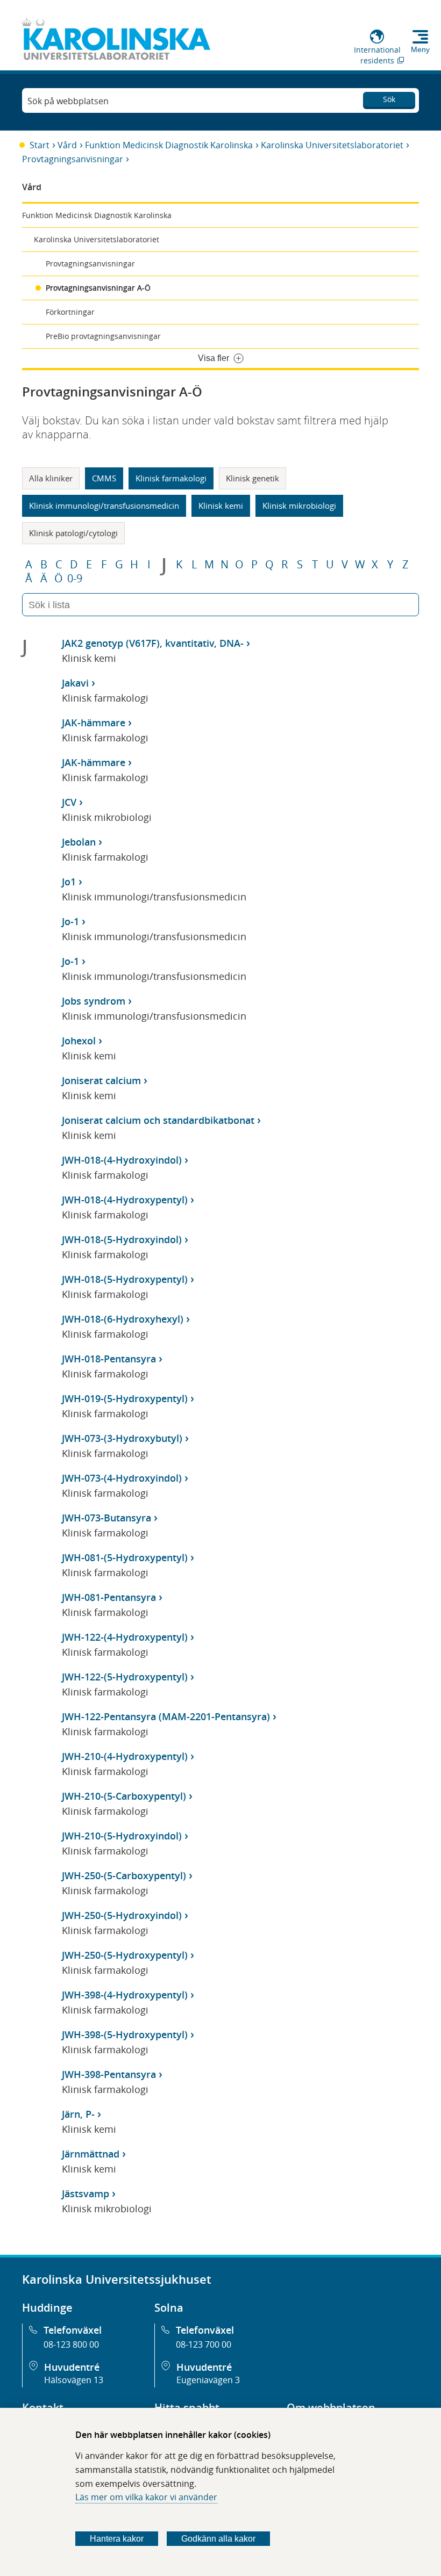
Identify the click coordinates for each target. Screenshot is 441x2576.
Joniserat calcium (101, 1080)
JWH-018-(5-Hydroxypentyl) (125, 1279)
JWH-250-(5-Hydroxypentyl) (125, 1955)
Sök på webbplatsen (68, 101)
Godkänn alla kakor (218, 2539)
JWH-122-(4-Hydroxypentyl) (125, 1637)
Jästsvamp (86, 2193)
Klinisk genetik (252, 478)
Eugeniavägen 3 (208, 2380)
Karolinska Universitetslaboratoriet (332, 145)
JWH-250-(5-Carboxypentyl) (124, 1875)
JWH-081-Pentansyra (109, 1597)
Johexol (79, 1041)
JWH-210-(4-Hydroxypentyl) (125, 1756)
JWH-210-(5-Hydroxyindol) (122, 1836)
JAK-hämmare (94, 723)
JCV (69, 802)
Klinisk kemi (221, 506)
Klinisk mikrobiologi (299, 506)
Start (40, 145)
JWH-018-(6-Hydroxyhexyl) (123, 1319)
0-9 (75, 579)
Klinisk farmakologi (171, 478)
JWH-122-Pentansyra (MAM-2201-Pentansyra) (166, 1716)
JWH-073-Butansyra (106, 1518)
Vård (67, 145)
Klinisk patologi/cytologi (73, 533)
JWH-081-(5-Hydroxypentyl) (125, 1557)
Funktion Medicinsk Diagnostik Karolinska (169, 145)
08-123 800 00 (71, 2344)
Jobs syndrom (94, 1001)
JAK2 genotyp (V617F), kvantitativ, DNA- (153, 643)
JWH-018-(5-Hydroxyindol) (122, 1239)
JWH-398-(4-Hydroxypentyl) (125, 1995)
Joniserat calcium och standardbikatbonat (158, 1120)
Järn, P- (78, 2114)
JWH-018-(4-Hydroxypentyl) (125, 1200)
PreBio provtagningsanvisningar (103, 336)
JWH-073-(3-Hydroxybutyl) (122, 1438)
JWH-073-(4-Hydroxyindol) (122, 1478)
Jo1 (69, 882)
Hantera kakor (117, 2539)
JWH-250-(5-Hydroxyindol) (122, 1915)
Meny (420, 49)
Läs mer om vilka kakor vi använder (146, 2497)
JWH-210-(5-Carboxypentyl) (124, 1796)
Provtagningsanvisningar (73, 159)
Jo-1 (70, 921)
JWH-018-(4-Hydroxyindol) (122, 1160)
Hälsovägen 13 (74, 2380)
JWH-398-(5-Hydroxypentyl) (125, 2034)
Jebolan (79, 842)
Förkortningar (70, 312)
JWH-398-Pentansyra (109, 2074)
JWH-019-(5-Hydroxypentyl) (125, 1398)
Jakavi (75, 683)
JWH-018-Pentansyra (109, 1359)
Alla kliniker (51, 478)
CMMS (104, 478)
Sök (389, 99)
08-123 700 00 (204, 2344)
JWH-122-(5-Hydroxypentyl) (125, 1677)
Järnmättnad (91, 2154)
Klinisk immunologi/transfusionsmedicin (104, 506)
